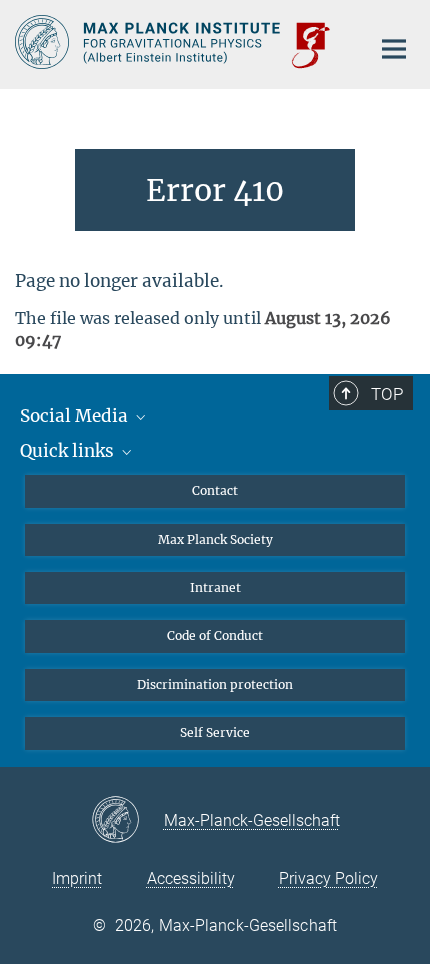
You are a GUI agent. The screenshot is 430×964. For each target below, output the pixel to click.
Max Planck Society (215, 539)
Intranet (215, 587)
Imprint (77, 878)
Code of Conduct (215, 635)
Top (387, 394)
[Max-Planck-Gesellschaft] (127, 821)
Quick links (69, 451)
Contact (215, 490)
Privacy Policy (328, 878)
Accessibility (191, 878)
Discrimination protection (215, 684)
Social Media (76, 416)
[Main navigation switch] (394, 49)
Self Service (215, 732)
